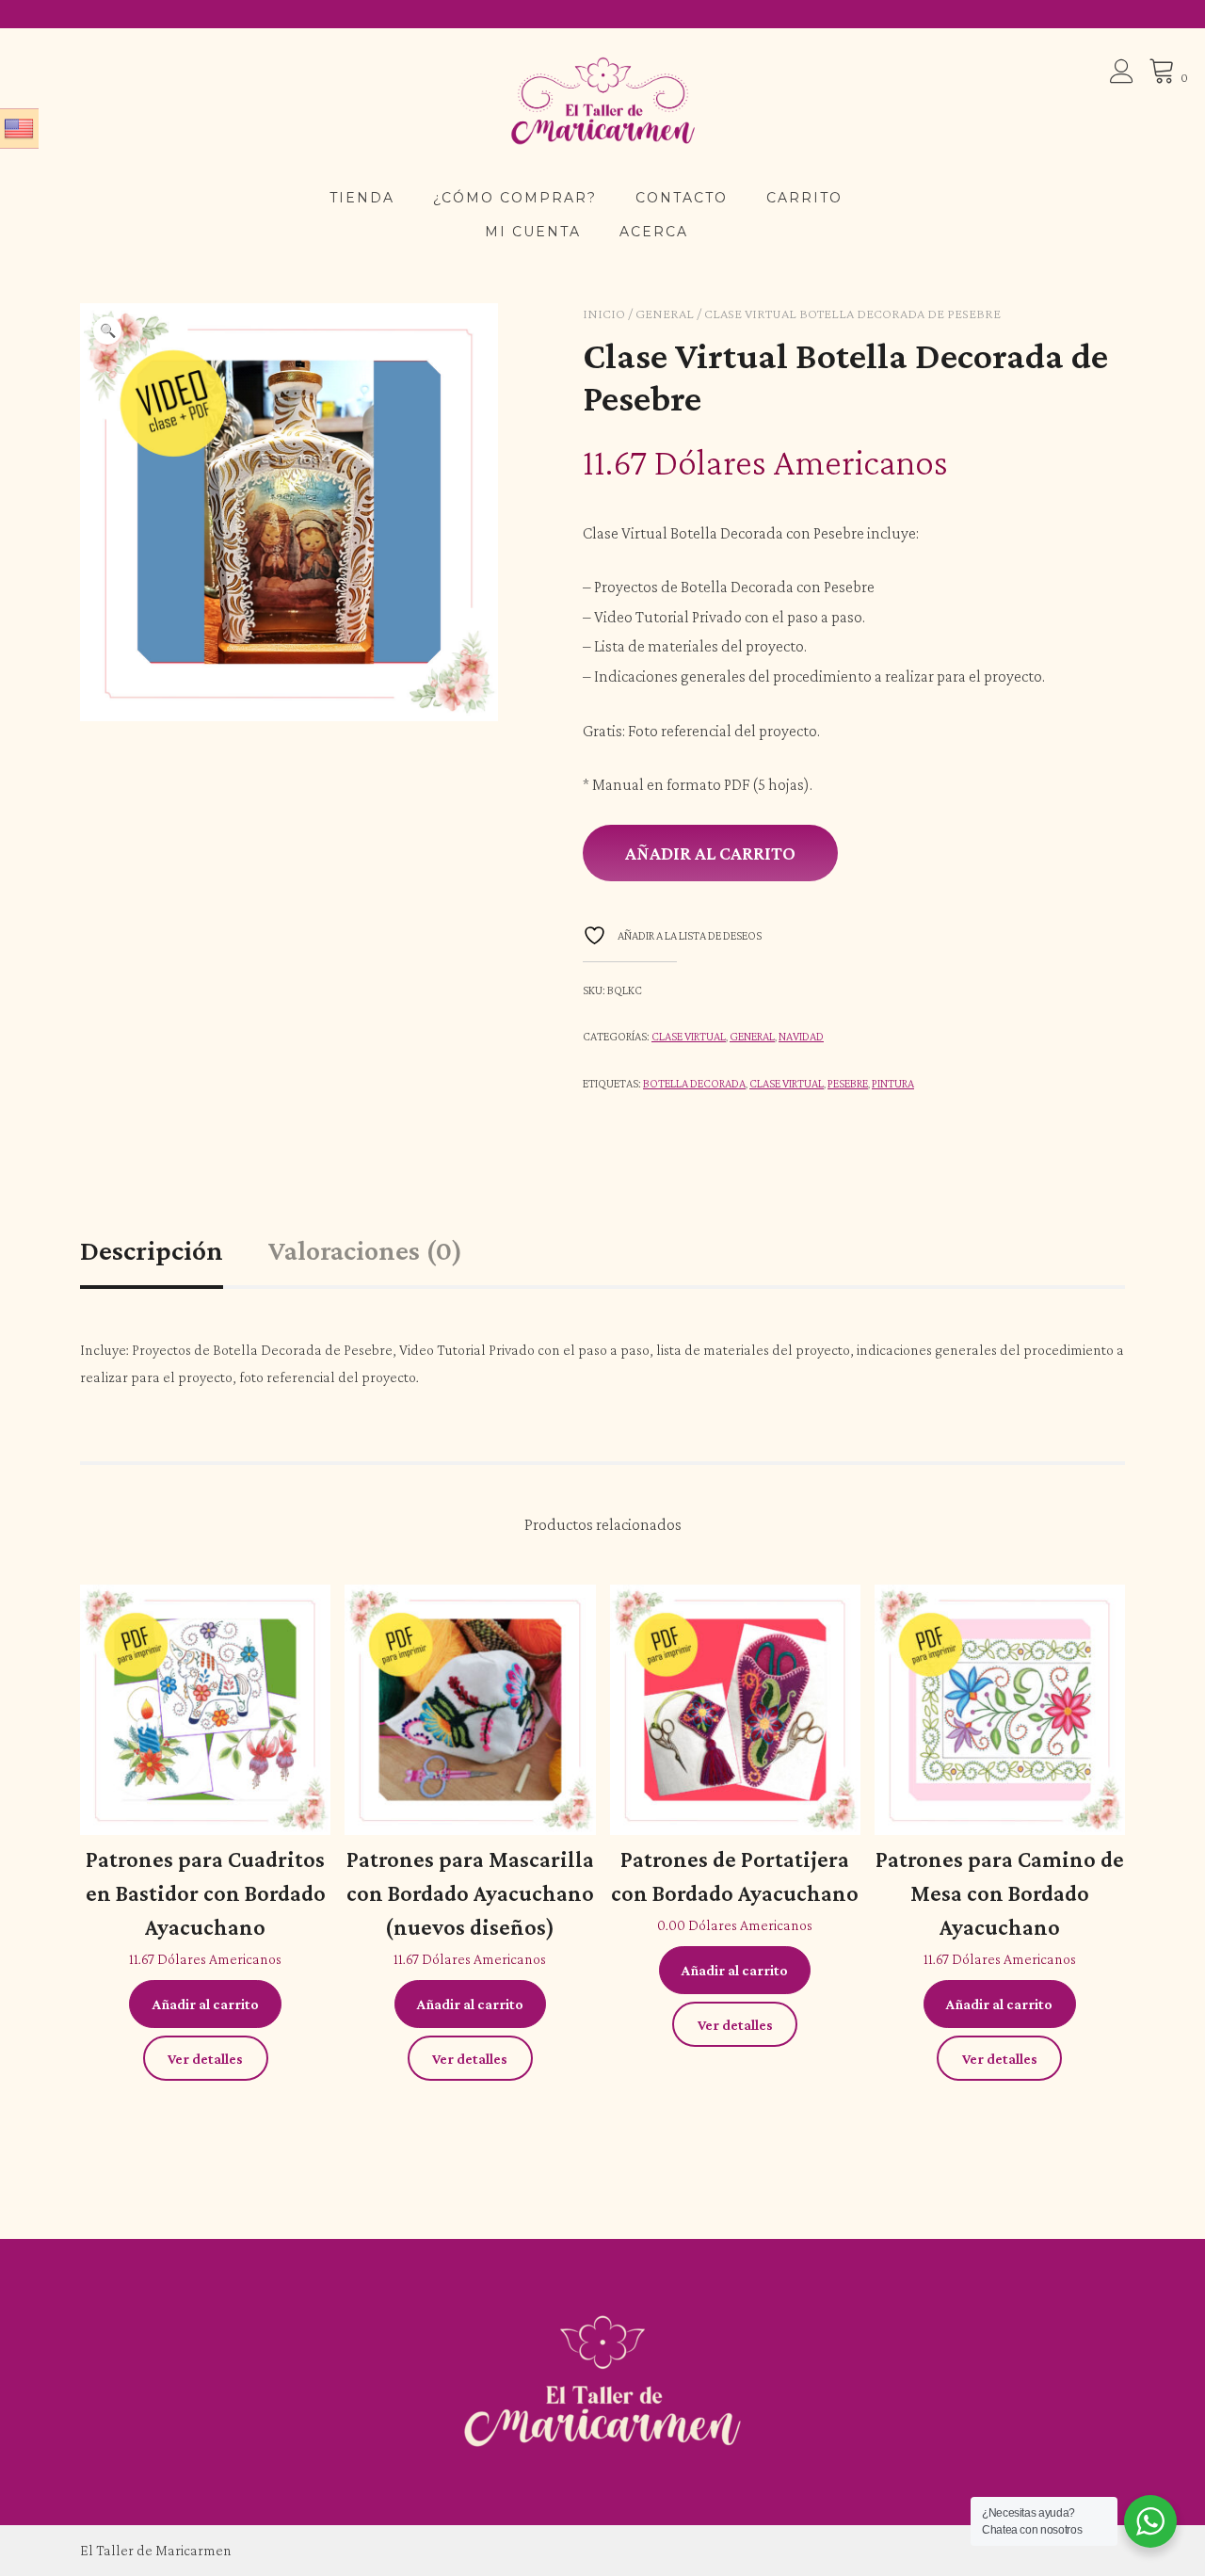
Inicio (604, 314)
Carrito (804, 198)
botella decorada (694, 1083)
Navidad (801, 1036)
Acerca (654, 232)
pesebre (848, 1083)
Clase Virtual (689, 1036)
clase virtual (787, 1083)
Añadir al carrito (710, 853)
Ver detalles (205, 2059)
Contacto (682, 198)
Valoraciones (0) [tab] (365, 1250)
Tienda (362, 198)
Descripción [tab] (152, 1250)
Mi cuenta (533, 232)
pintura (893, 1083)
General (665, 314)
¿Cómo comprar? (515, 198)
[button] (107, 330)
